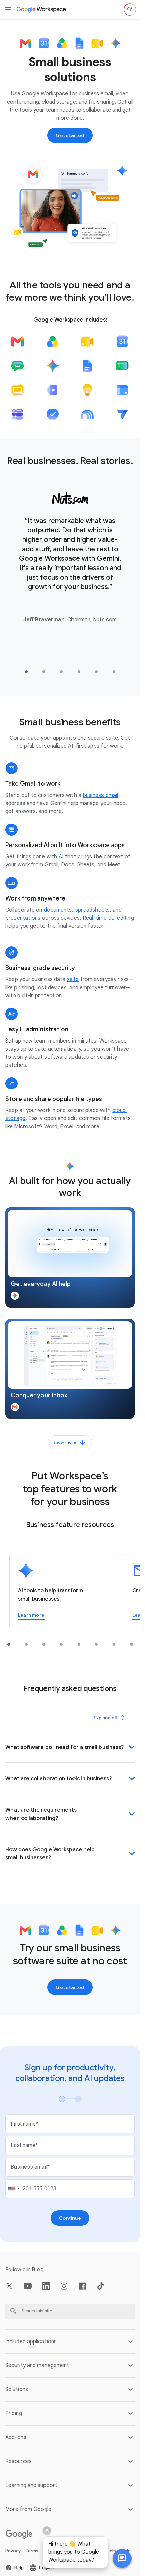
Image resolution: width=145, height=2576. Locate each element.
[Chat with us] (122, 2558)
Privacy (13, 2551)
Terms (32, 2551)
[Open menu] (8, 9)
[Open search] (130, 9)
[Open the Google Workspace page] (42, 9)
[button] (70, 1257)
